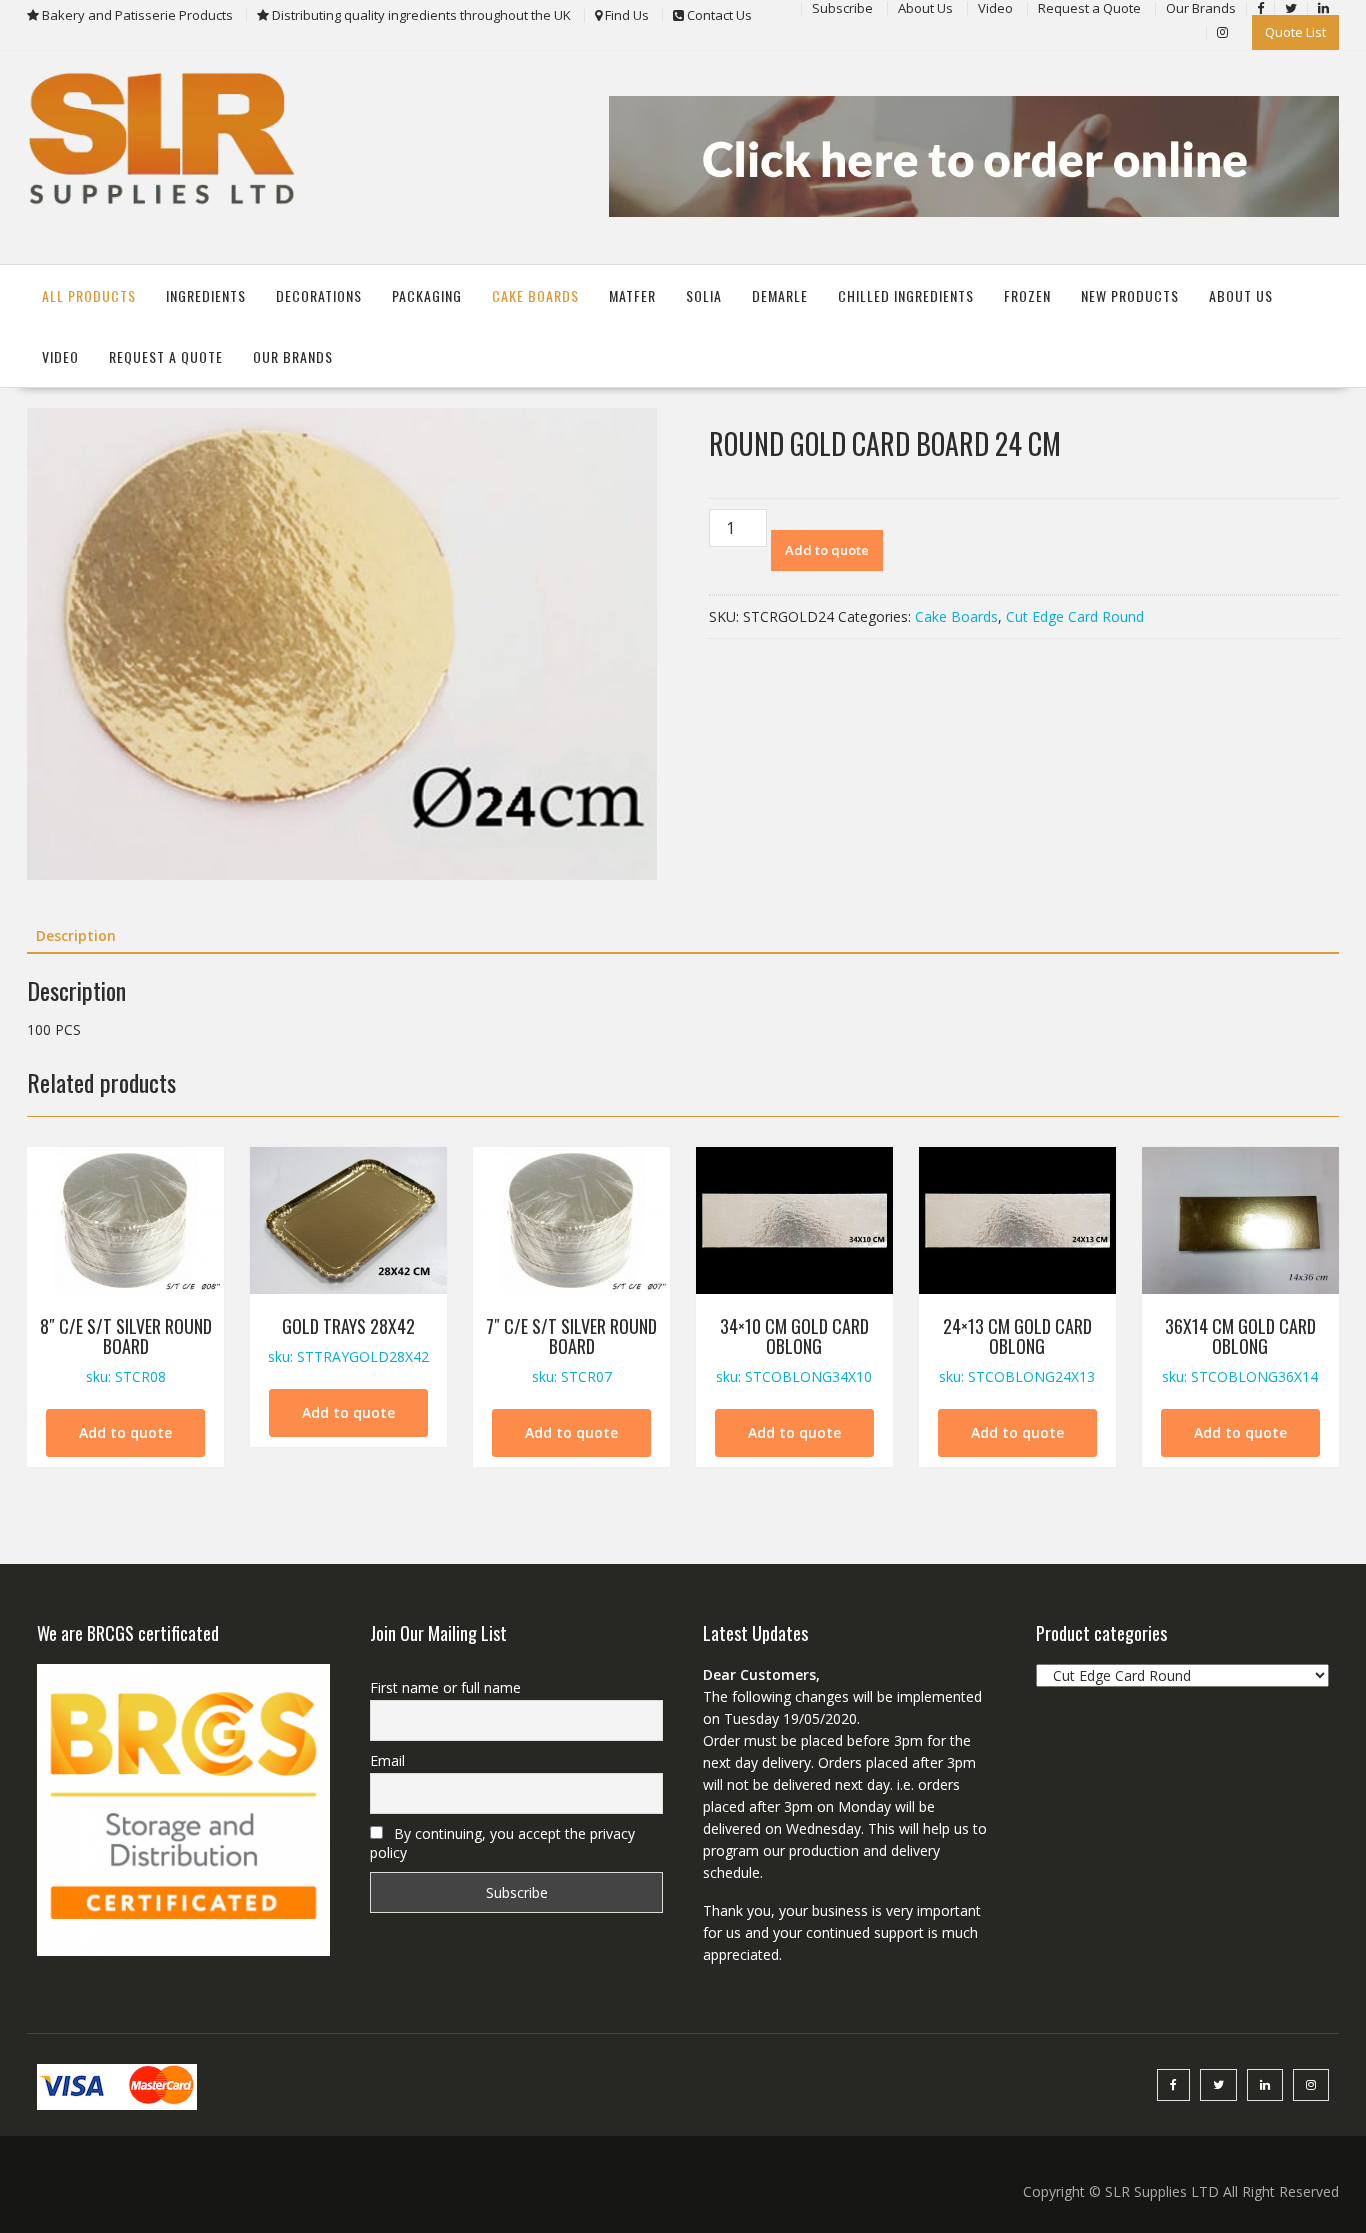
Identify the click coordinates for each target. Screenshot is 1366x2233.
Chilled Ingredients (906, 295)
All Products (89, 295)
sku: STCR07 (571, 1349)
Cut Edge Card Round (1075, 616)
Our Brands (293, 356)
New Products (1130, 295)
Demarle (780, 295)
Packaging (427, 295)
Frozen (1027, 295)
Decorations (319, 295)
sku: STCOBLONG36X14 (1240, 1349)
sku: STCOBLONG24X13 (1017, 1349)
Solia (704, 295)
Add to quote (827, 550)
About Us (1241, 295)
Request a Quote (166, 356)
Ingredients (206, 295)
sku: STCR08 (126, 1349)
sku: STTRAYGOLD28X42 (348, 1339)
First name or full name (445, 1687)
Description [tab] (76, 935)
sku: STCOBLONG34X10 (794, 1349)
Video (60, 356)
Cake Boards (535, 295)
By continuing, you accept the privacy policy (502, 1843)
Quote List (1295, 32)
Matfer (632, 295)
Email (387, 1760)
